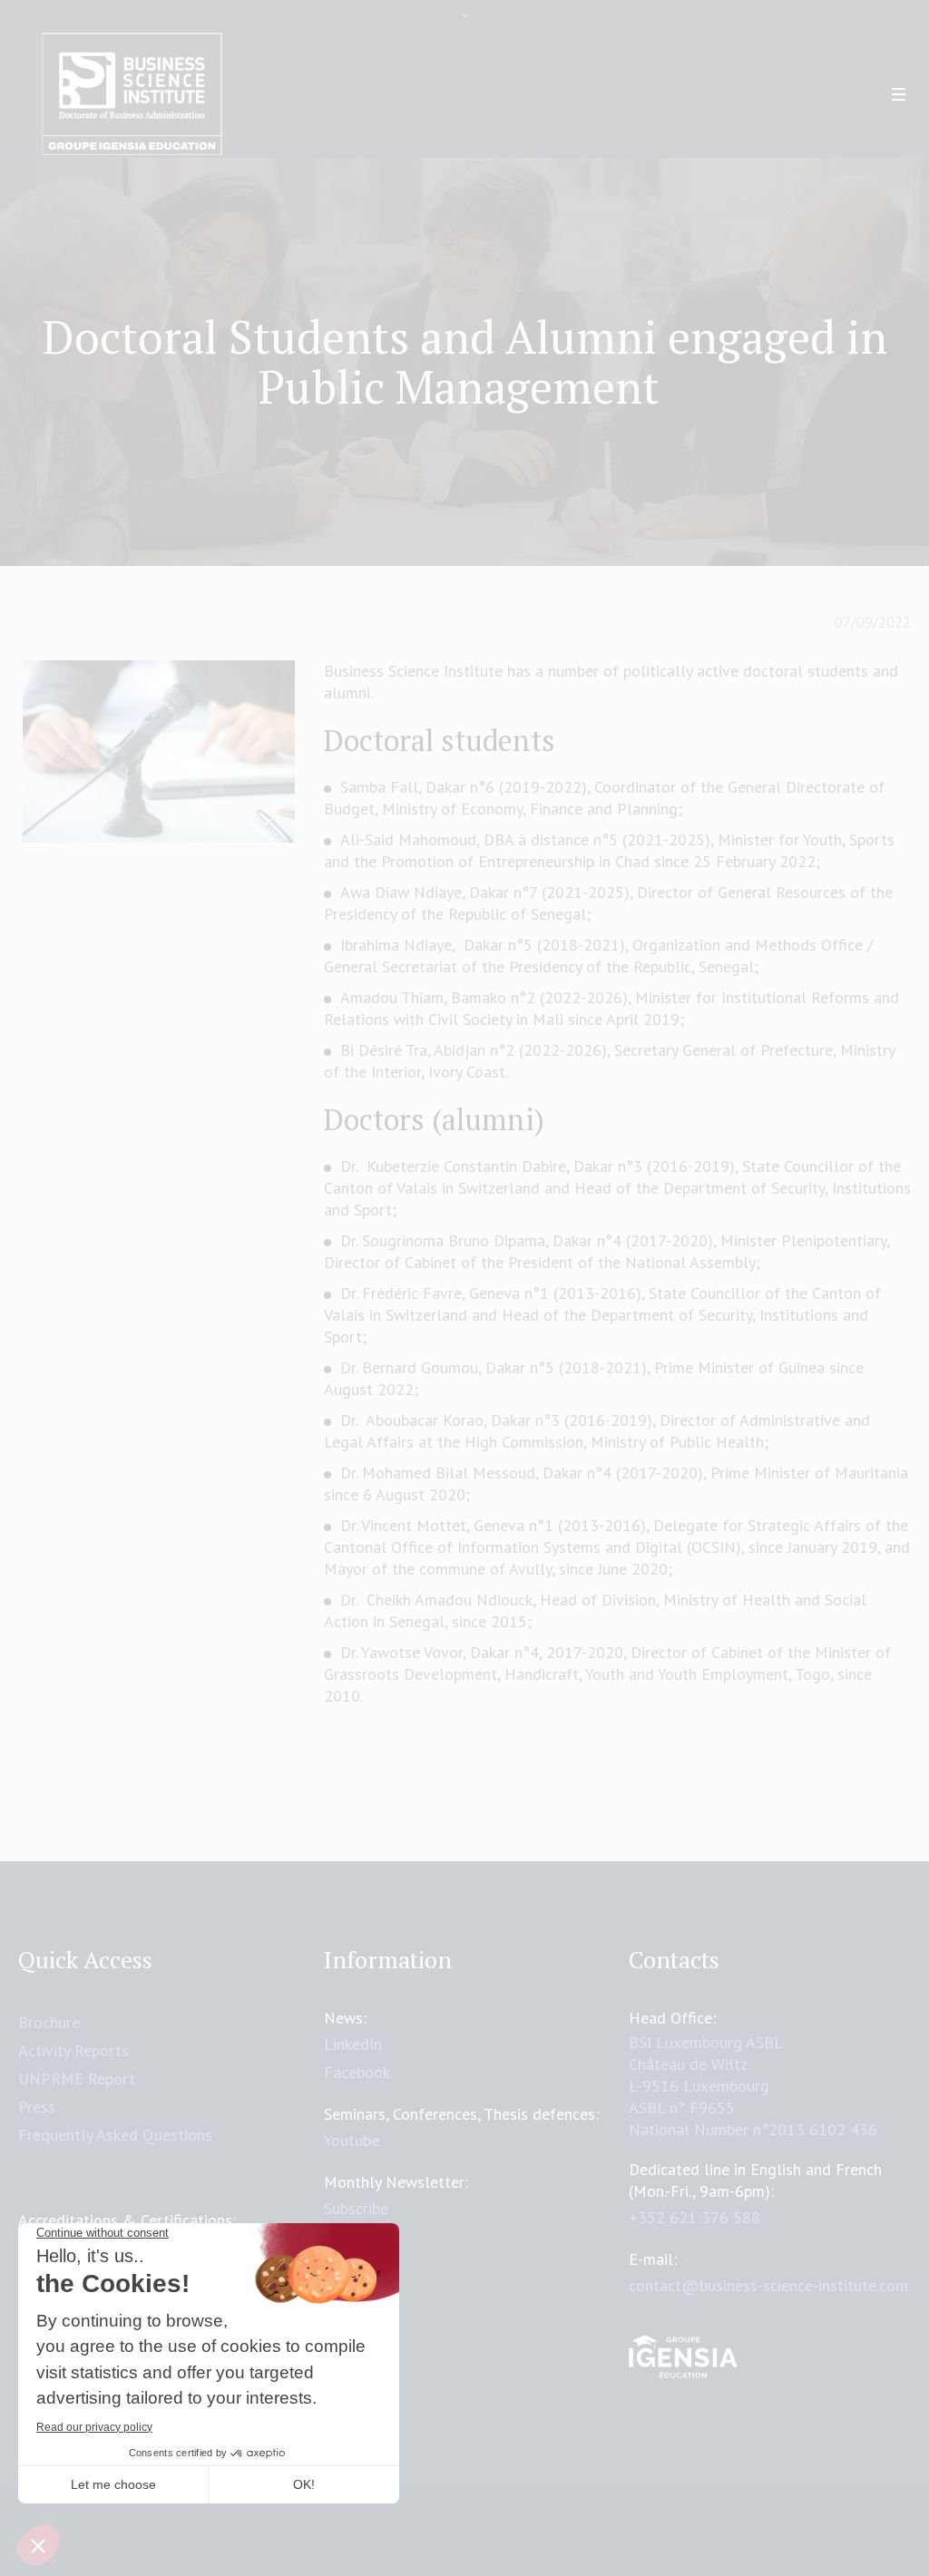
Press (37, 2107)
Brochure (49, 2022)
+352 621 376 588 (694, 2217)
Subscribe (356, 2208)
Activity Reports (73, 2050)
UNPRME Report (77, 2078)
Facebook (357, 2072)
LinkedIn (353, 2044)
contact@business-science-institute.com (768, 2285)
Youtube (352, 2140)
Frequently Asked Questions (115, 2135)
